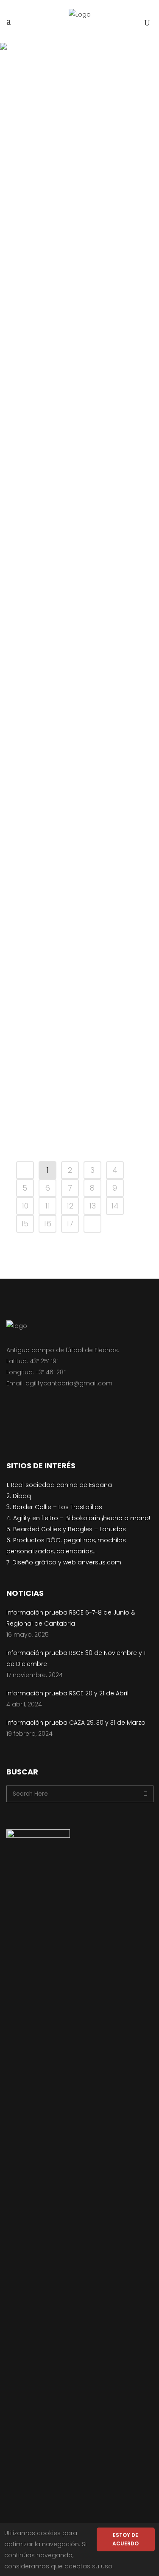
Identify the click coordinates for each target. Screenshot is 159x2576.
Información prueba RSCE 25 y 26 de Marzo (79, 1117)
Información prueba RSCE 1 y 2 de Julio (79, 875)
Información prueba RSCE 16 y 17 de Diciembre (79, 621)
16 (47, 1224)
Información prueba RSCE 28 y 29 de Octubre (79, 794)
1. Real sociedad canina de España (59, 1485)
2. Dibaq (19, 1496)
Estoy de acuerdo (126, 2539)
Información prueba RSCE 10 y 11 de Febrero (79, 535)
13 (92, 1206)
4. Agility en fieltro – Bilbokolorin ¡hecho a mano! (78, 1518)
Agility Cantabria (90, 152)
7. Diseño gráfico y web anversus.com (64, 1562)
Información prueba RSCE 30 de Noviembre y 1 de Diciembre (79, 281)
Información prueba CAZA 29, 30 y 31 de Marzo (79, 449)
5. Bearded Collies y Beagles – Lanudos (66, 1529)
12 (70, 1206)
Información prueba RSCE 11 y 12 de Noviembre (79, 708)
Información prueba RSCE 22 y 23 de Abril (79, 1031)
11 (47, 1206)
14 (115, 1206)
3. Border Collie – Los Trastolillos (54, 1507)
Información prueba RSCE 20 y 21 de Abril (79, 368)
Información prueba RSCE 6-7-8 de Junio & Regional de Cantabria (79, 184)
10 (25, 1206)
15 (25, 1224)
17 (70, 1224)
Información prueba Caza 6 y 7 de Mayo (79, 950)
